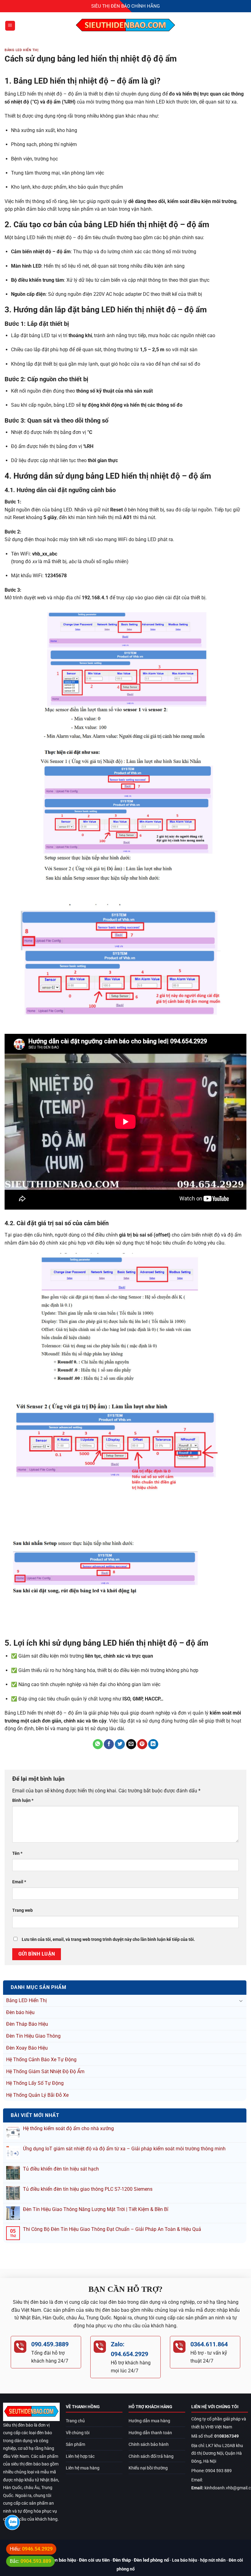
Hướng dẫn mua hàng (149, 2421)
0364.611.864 (209, 2344)
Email (19, 1882)
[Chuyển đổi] (241, 2001)
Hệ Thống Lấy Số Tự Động (35, 2083)
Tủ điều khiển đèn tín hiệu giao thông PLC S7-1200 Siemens (88, 2189)
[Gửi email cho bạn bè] (131, 1744)
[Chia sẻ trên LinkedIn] (153, 1744)
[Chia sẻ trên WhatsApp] (98, 1744)
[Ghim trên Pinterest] (142, 1744)
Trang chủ (75, 2421)
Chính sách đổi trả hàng (151, 2456)
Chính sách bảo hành (149, 2444)
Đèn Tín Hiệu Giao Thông (33, 2036)
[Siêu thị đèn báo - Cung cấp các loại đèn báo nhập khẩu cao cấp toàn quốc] (125, 26)
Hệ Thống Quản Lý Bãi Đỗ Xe (37, 2095)
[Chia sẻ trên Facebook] (109, 1744)
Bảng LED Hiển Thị (26, 2000)
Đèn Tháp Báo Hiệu (27, 2024)
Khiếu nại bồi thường (148, 2468)
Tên (17, 1853)
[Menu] (10, 26)
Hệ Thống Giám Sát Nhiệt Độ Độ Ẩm (45, 2071)
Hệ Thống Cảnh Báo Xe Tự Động (41, 2060)
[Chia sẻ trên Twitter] (120, 1744)
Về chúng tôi (78, 2433)
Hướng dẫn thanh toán (150, 2433)
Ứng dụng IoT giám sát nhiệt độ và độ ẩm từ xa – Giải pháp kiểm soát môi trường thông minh (124, 2149)
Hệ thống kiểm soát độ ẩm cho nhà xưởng (68, 2128)
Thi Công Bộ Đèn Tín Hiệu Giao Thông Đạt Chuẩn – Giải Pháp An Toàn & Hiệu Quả (112, 2229)
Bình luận (23, 1800)
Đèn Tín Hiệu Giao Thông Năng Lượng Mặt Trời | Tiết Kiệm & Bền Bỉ (96, 2209)
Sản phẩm (75, 2444)
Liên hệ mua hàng (83, 2468)
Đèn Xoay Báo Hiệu (27, 2048)
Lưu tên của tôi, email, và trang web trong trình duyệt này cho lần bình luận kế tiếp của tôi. (108, 1940)
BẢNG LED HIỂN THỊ (22, 50)
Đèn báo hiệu (20, 2012)
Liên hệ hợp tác (80, 2456)
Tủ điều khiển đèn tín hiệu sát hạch (61, 2169)
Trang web (22, 1910)
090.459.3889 (50, 2344)
